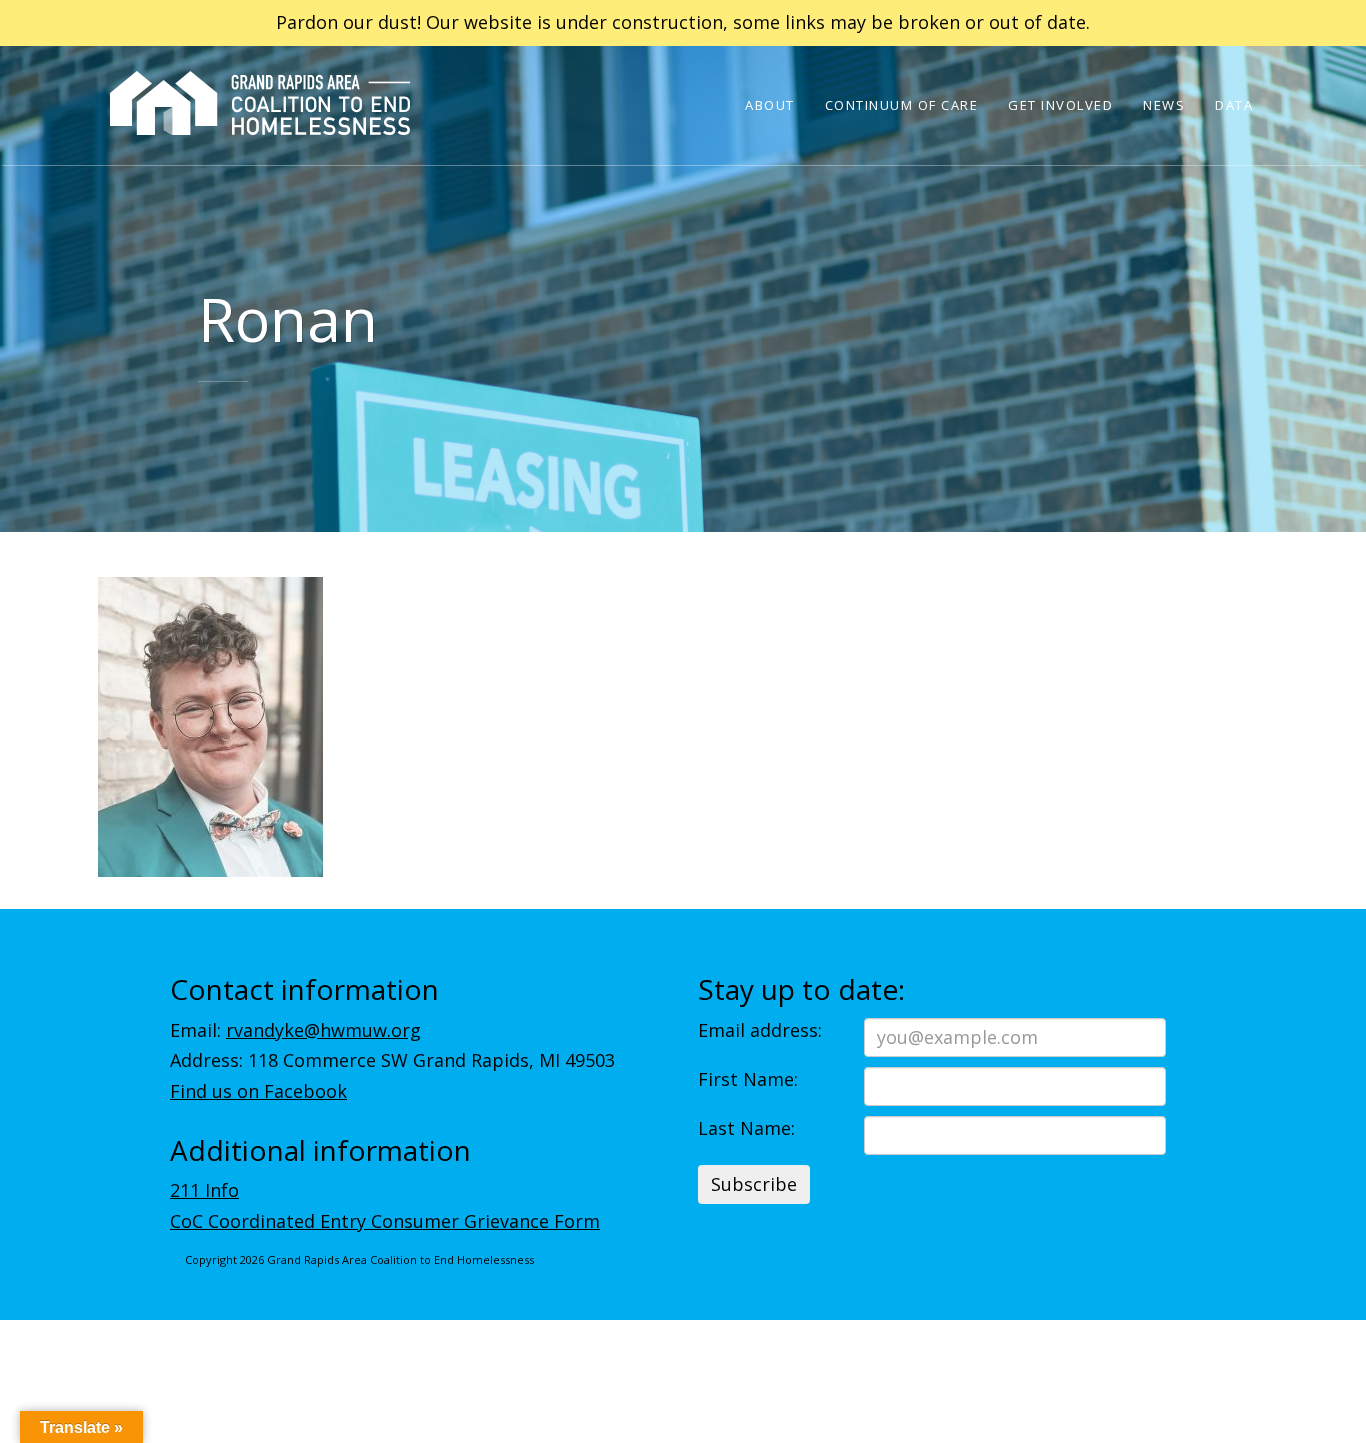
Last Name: (746, 1128)
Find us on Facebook (258, 1091)
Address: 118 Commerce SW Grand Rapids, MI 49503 (392, 1060)
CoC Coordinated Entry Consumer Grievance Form (385, 1221)
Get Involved (1060, 105)
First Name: (748, 1079)
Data (1234, 105)
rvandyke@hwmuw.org (323, 1030)
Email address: (760, 1030)
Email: (295, 1030)
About (770, 105)
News (1164, 105)
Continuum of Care (902, 105)
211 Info (204, 1190)
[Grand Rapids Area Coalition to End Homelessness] (260, 131)
